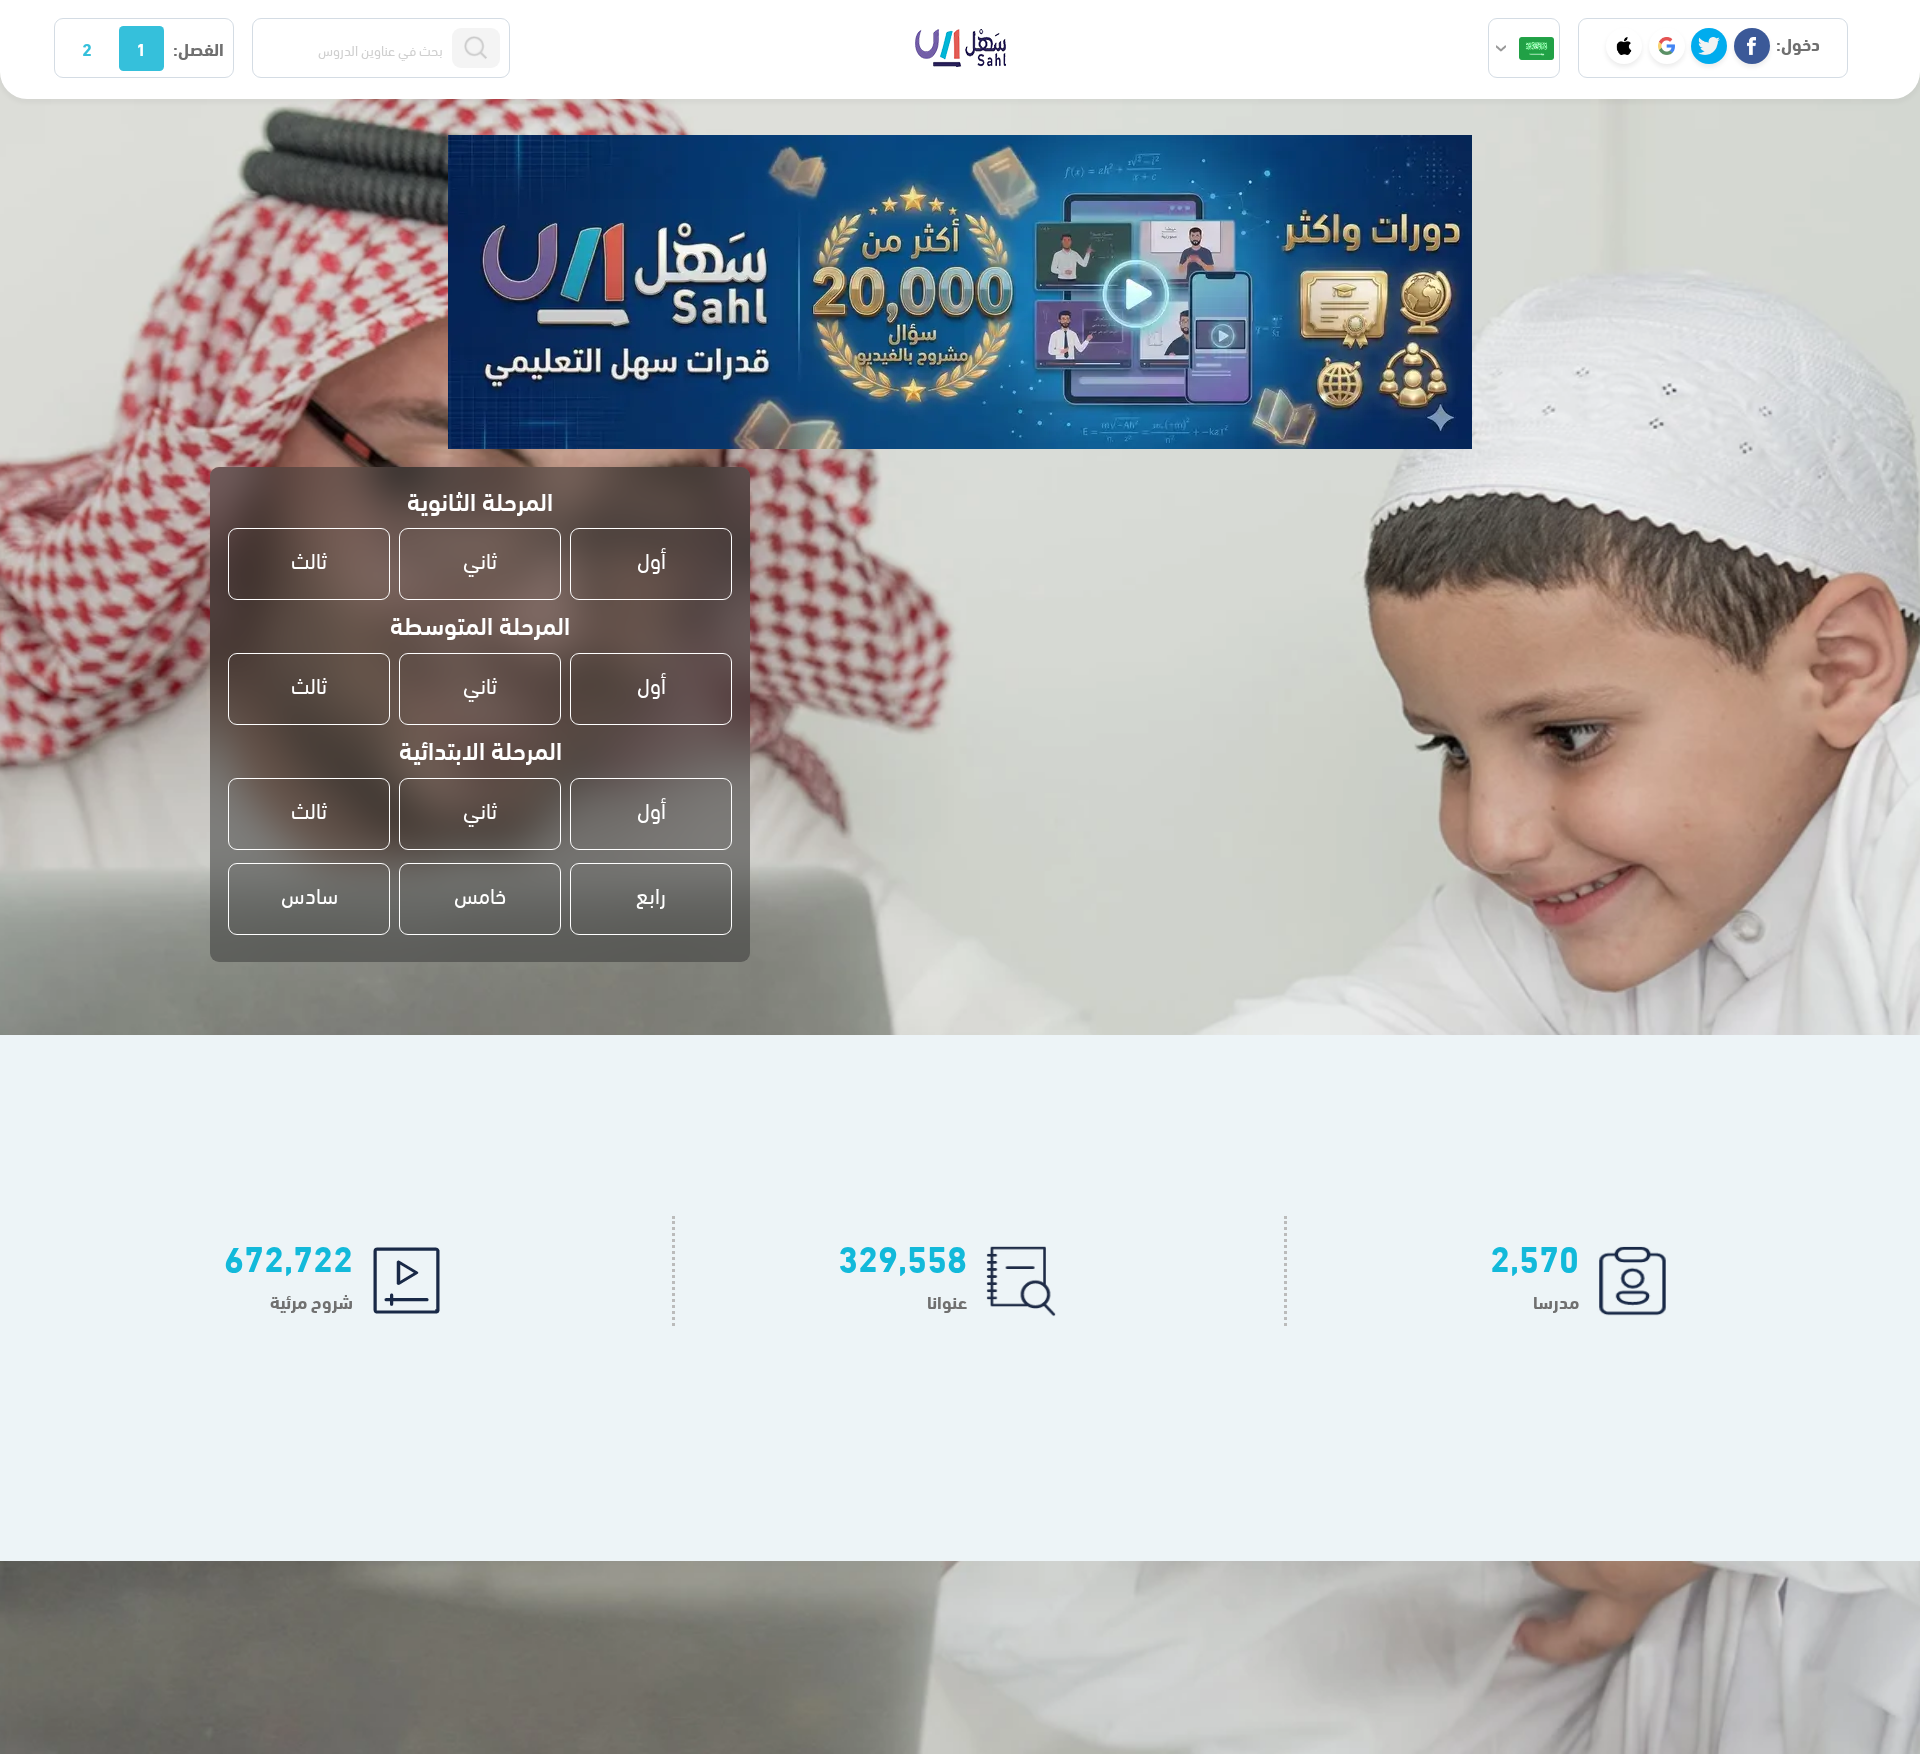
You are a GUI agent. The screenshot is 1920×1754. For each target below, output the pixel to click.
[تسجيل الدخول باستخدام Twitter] (1709, 46)
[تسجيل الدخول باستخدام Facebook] (1752, 46)
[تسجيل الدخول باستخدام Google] (1667, 46)
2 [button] (87, 47)
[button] (1524, 48)
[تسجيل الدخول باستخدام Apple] (1624, 46)
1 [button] (141, 47)
